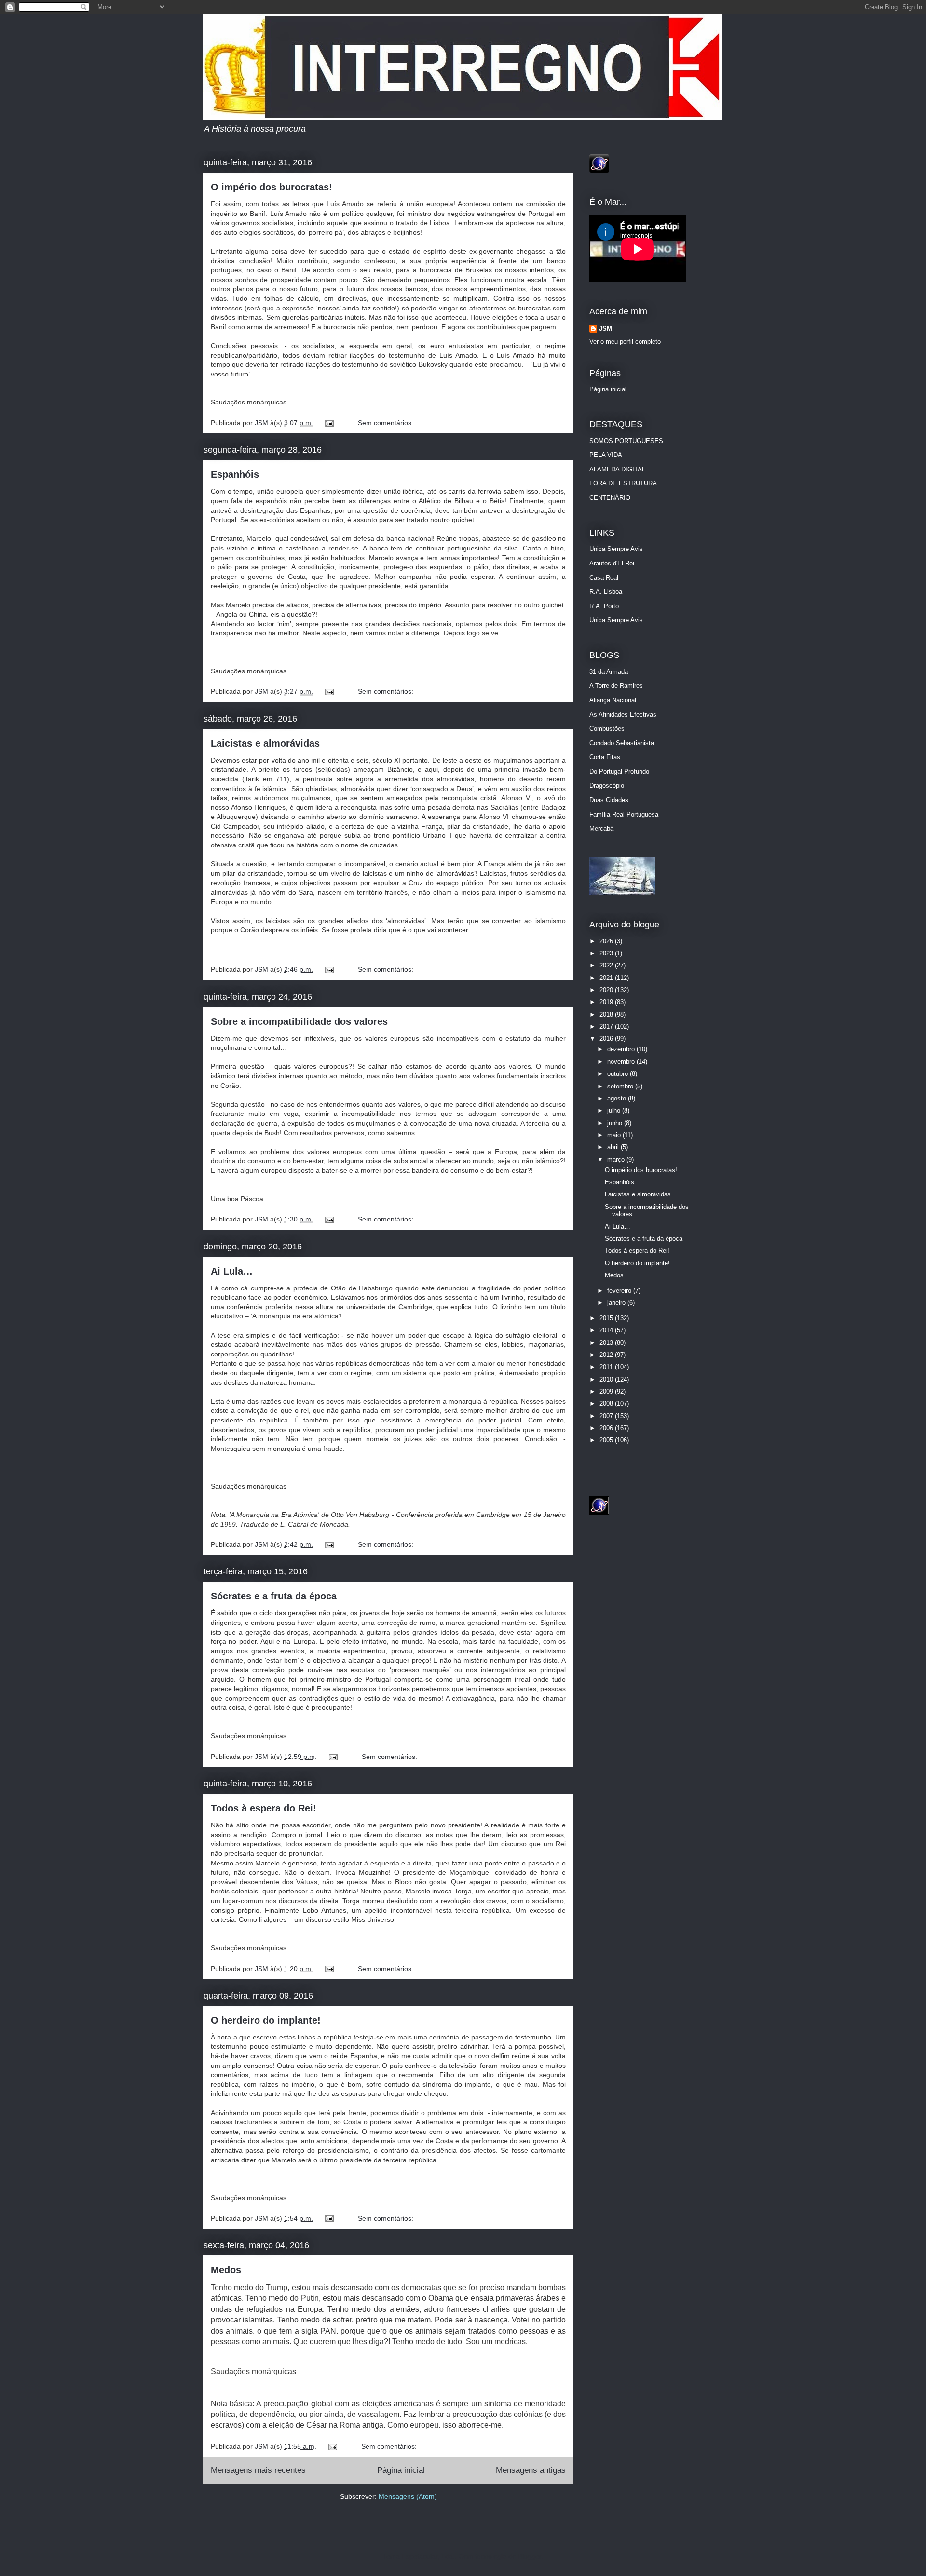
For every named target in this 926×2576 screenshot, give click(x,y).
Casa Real (604, 578)
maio (615, 1135)
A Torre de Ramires (616, 686)
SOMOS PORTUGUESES (626, 441)
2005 (607, 1440)
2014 (607, 1330)
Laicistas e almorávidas (265, 743)
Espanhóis (235, 474)
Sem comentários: (386, 423)
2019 (607, 1002)
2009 (607, 1391)
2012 (607, 1355)
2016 (607, 1039)
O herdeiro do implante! (266, 2020)
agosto (618, 1098)
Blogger (530, 2556)
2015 (607, 1318)
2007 (607, 1416)
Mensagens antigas (531, 2470)
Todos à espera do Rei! (264, 1808)
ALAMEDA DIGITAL (617, 469)
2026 (607, 941)
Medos (226, 2270)
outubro (619, 1074)
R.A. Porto (604, 606)
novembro (622, 1062)
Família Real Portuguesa (624, 814)
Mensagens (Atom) (408, 2496)
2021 (607, 978)
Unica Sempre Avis (616, 549)
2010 (607, 1379)
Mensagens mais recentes (258, 2470)
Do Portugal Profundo (619, 771)
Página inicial (401, 2470)
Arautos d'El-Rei (612, 563)
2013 (607, 1343)
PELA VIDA (606, 455)
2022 (607, 965)
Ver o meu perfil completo (625, 342)
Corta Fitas (605, 757)
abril (614, 1147)
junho (616, 1123)
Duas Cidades (609, 800)
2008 (607, 1403)
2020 (607, 990)
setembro (621, 1086)
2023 (607, 953)
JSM (262, 423)
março (617, 1160)
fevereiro (620, 1291)
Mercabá (601, 828)
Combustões (607, 729)
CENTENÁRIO (610, 498)
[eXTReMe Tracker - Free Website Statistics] (599, 170)
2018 (607, 1014)
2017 (607, 1026)
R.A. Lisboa (606, 592)
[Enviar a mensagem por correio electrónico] (329, 423)
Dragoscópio (607, 785)
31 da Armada (609, 672)
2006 (607, 1428)
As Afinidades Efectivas (623, 715)
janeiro (617, 1303)
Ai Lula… (232, 1271)
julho (615, 1110)
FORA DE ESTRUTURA (623, 483)
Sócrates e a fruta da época (274, 1596)
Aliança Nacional (613, 700)
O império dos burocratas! (272, 187)
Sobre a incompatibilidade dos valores (299, 1021)
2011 (607, 1367)
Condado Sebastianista (622, 743)
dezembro (622, 1049)
